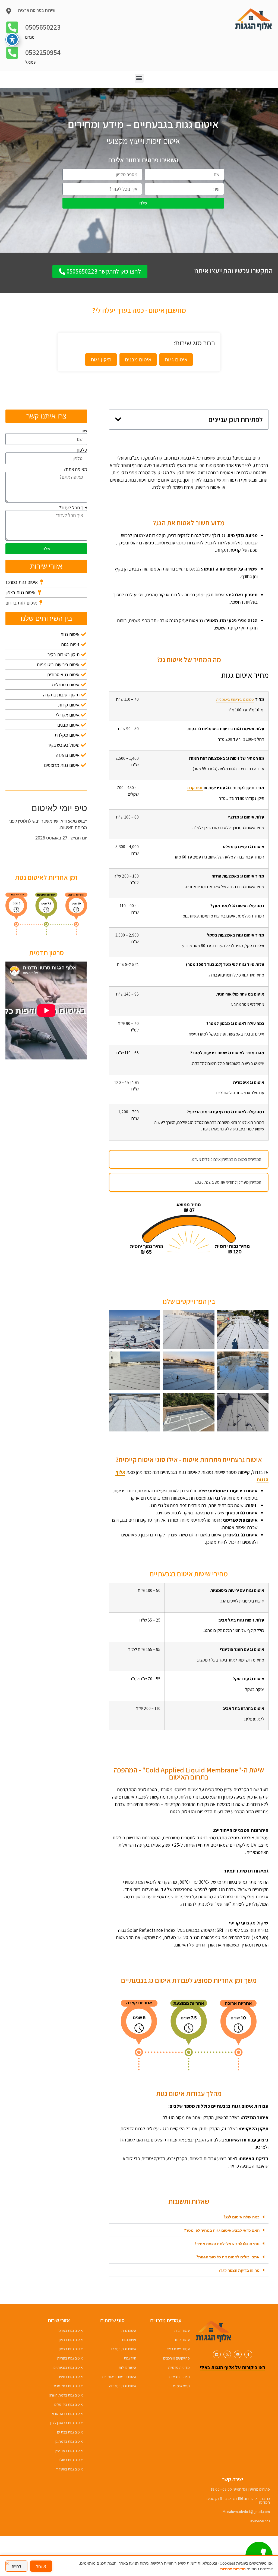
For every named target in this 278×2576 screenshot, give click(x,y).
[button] (139, 78)
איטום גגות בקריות (70, 2358)
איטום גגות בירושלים (69, 2404)
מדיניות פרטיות (179, 2367)
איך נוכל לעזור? (73, 508)
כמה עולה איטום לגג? (241, 2217)
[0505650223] (12, 28)
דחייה (16, 2566)
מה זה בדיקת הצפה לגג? (239, 2270)
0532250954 (43, 52)
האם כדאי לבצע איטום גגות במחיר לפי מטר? (222, 2230)
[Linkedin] (217, 2355)
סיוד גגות (130, 2358)
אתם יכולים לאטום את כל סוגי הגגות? (228, 2257)
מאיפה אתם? (75, 469)
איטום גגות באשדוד (69, 2469)
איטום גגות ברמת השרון (66, 2395)
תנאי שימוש (181, 2386)
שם (84, 431)
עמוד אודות (182, 2340)
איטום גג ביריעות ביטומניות (235, 699)
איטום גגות (176, 359)
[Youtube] (238, 2355)
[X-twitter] (227, 2355)
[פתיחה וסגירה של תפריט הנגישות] (12, 39)
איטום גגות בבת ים (70, 2432)
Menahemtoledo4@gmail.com (246, 2512)
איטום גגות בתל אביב (68, 2386)
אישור (41, 2566)
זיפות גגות (129, 2340)
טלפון (82, 450)
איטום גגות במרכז (124, 2349)
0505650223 (43, 27)
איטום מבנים (138, 359)
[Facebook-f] (248, 2355)
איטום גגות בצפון (71, 2340)
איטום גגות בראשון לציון (66, 2423)
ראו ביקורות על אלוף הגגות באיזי (233, 2367)
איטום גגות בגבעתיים (68, 2367)
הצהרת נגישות (179, 2377)
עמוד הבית (182, 2330)
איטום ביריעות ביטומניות (119, 2377)
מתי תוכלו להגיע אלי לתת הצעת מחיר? (227, 2244)
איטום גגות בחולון (71, 2460)
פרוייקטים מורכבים (176, 2358)
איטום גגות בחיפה (70, 2377)
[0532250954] (12, 54)
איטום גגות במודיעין (69, 2451)
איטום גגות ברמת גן (69, 2441)
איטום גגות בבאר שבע (67, 2414)
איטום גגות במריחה (123, 2386)
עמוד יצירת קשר (178, 2349)
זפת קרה (195, 788)
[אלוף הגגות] (214, 2331)
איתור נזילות (127, 2367)
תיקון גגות (101, 359)
